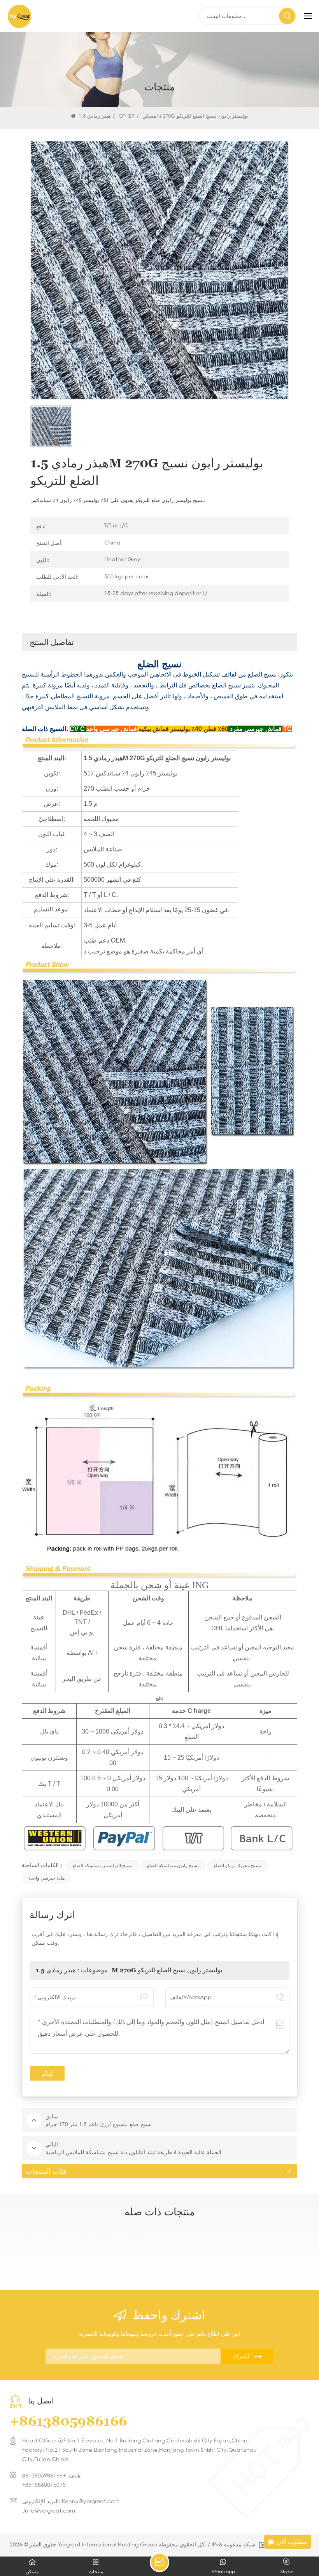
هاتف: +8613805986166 (51, 2475)
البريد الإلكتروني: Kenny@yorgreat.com (71, 2501)
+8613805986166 (68, 2421)
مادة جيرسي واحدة (46, 1878)
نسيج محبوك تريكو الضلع (237, 1865)
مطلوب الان (292, 2542)
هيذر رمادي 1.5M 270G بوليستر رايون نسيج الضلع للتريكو (129, 1970)
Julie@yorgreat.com (49, 2510)
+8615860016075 (44, 2485)
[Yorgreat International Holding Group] (19, 16)
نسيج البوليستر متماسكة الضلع (103, 1865)
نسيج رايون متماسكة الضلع (173, 1865)
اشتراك (241, 2356)
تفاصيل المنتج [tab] (52, 642)
